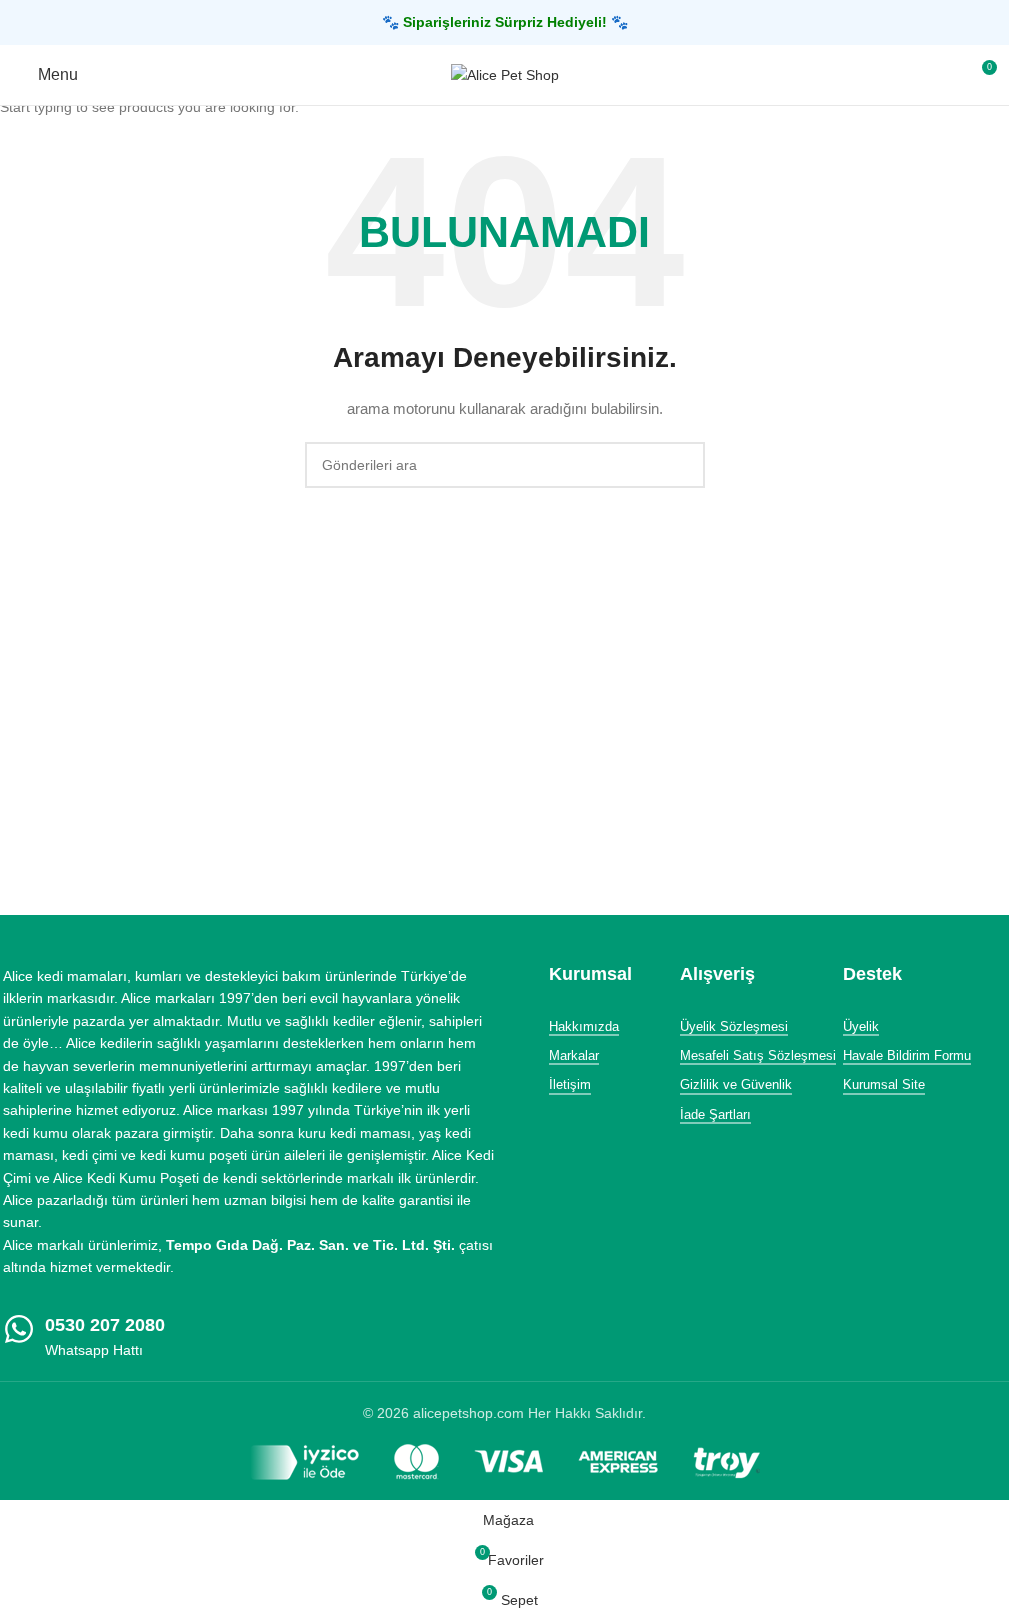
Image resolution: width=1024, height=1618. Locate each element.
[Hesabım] (944, 75)
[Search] (908, 75)
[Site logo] (505, 74)
